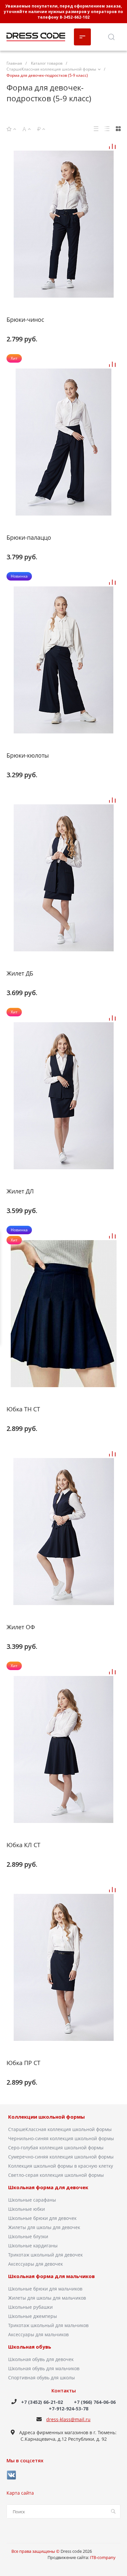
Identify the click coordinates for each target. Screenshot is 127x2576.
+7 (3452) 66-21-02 (42, 2402)
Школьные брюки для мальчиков (45, 2289)
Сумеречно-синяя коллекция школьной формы (61, 2157)
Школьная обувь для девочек (41, 2359)
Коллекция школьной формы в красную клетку (61, 2166)
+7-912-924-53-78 (69, 2409)
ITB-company (103, 2557)
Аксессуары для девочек (35, 2264)
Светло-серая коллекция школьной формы (56, 2175)
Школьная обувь (30, 2347)
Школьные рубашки (30, 2307)
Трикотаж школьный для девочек (45, 2255)
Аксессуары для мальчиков (38, 2334)
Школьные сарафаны (32, 2200)
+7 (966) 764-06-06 (95, 2402)
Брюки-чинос (25, 320)
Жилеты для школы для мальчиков (47, 2298)
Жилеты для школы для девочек (44, 2227)
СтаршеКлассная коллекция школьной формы (60, 2129)
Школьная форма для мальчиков (51, 2276)
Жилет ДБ (20, 973)
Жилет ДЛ (20, 1191)
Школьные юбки (27, 2209)
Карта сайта (20, 2493)
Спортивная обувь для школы (42, 2378)
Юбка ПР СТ (23, 2063)
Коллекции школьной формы (46, 2117)
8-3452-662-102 (75, 17)
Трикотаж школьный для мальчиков (48, 2325)
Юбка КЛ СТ (23, 1845)
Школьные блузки (28, 2236)
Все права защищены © (36, 2551)
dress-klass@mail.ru (68, 2419)
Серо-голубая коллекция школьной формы (56, 2148)
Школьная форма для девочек (48, 2188)
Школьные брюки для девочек (42, 2218)
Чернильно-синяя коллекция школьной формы (61, 2138)
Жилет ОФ (21, 1627)
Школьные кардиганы (33, 2246)
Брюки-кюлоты (28, 755)
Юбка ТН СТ (23, 1409)
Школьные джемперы (33, 2316)
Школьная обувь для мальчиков (44, 2368)
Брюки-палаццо (29, 537)
